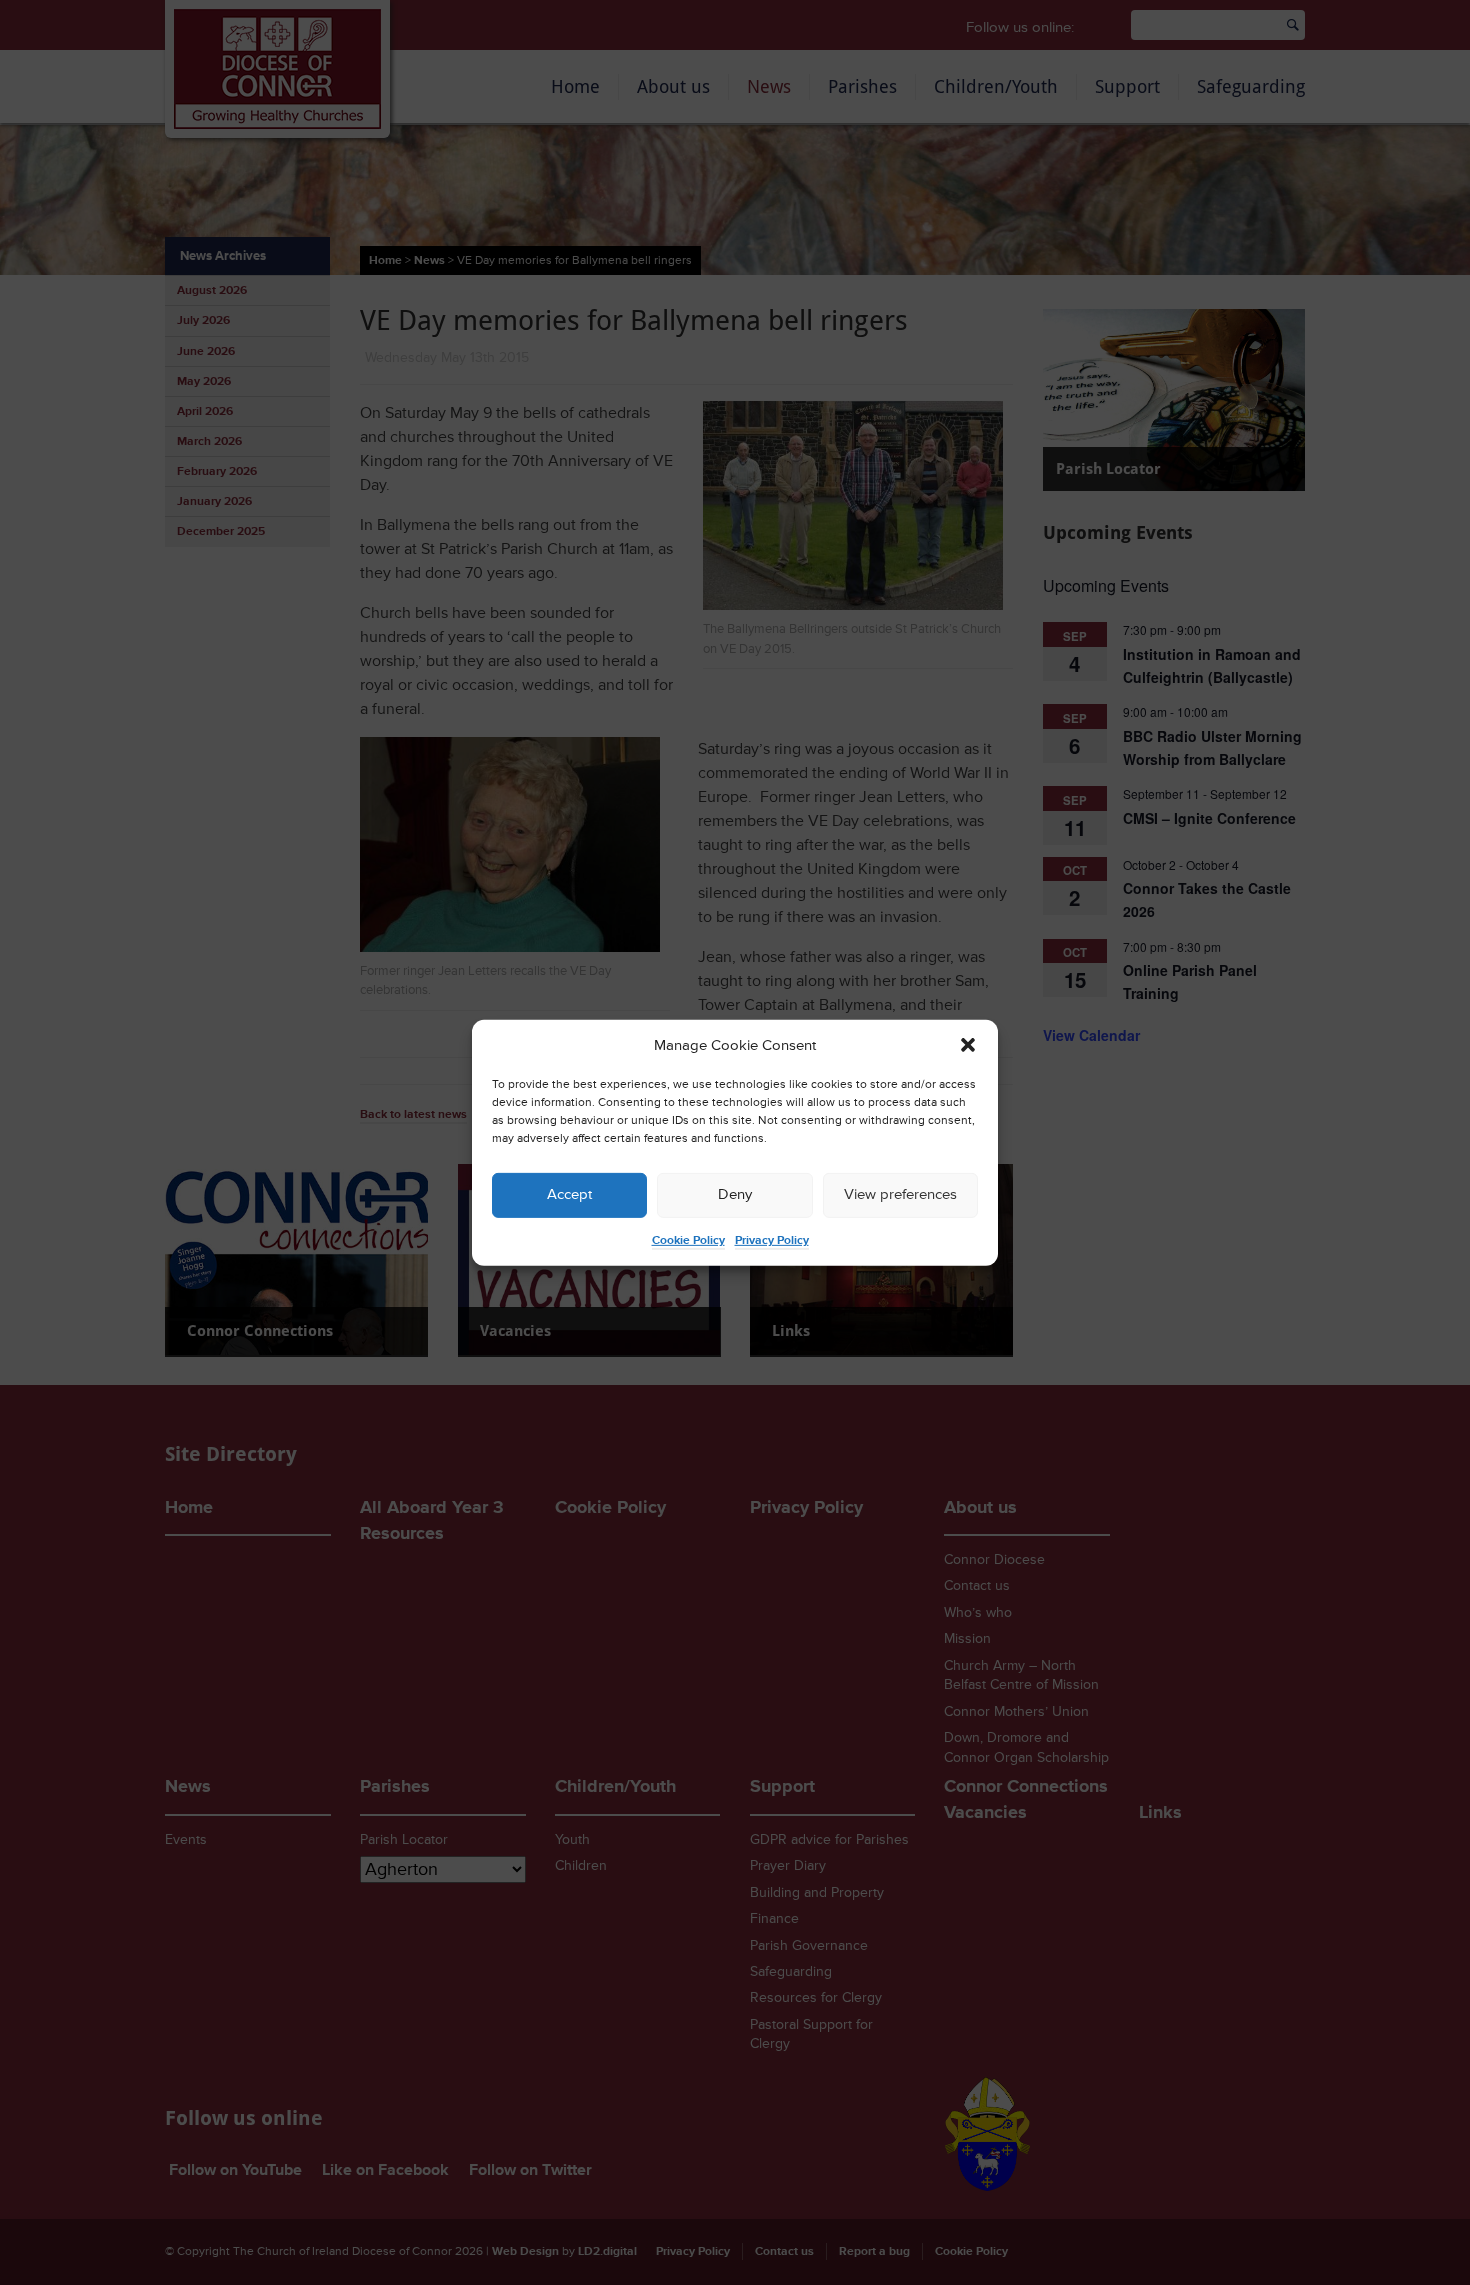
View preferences (900, 1194)
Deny (735, 1194)
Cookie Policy (688, 1240)
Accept (569, 1194)
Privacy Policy (772, 1240)
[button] (968, 1045)
